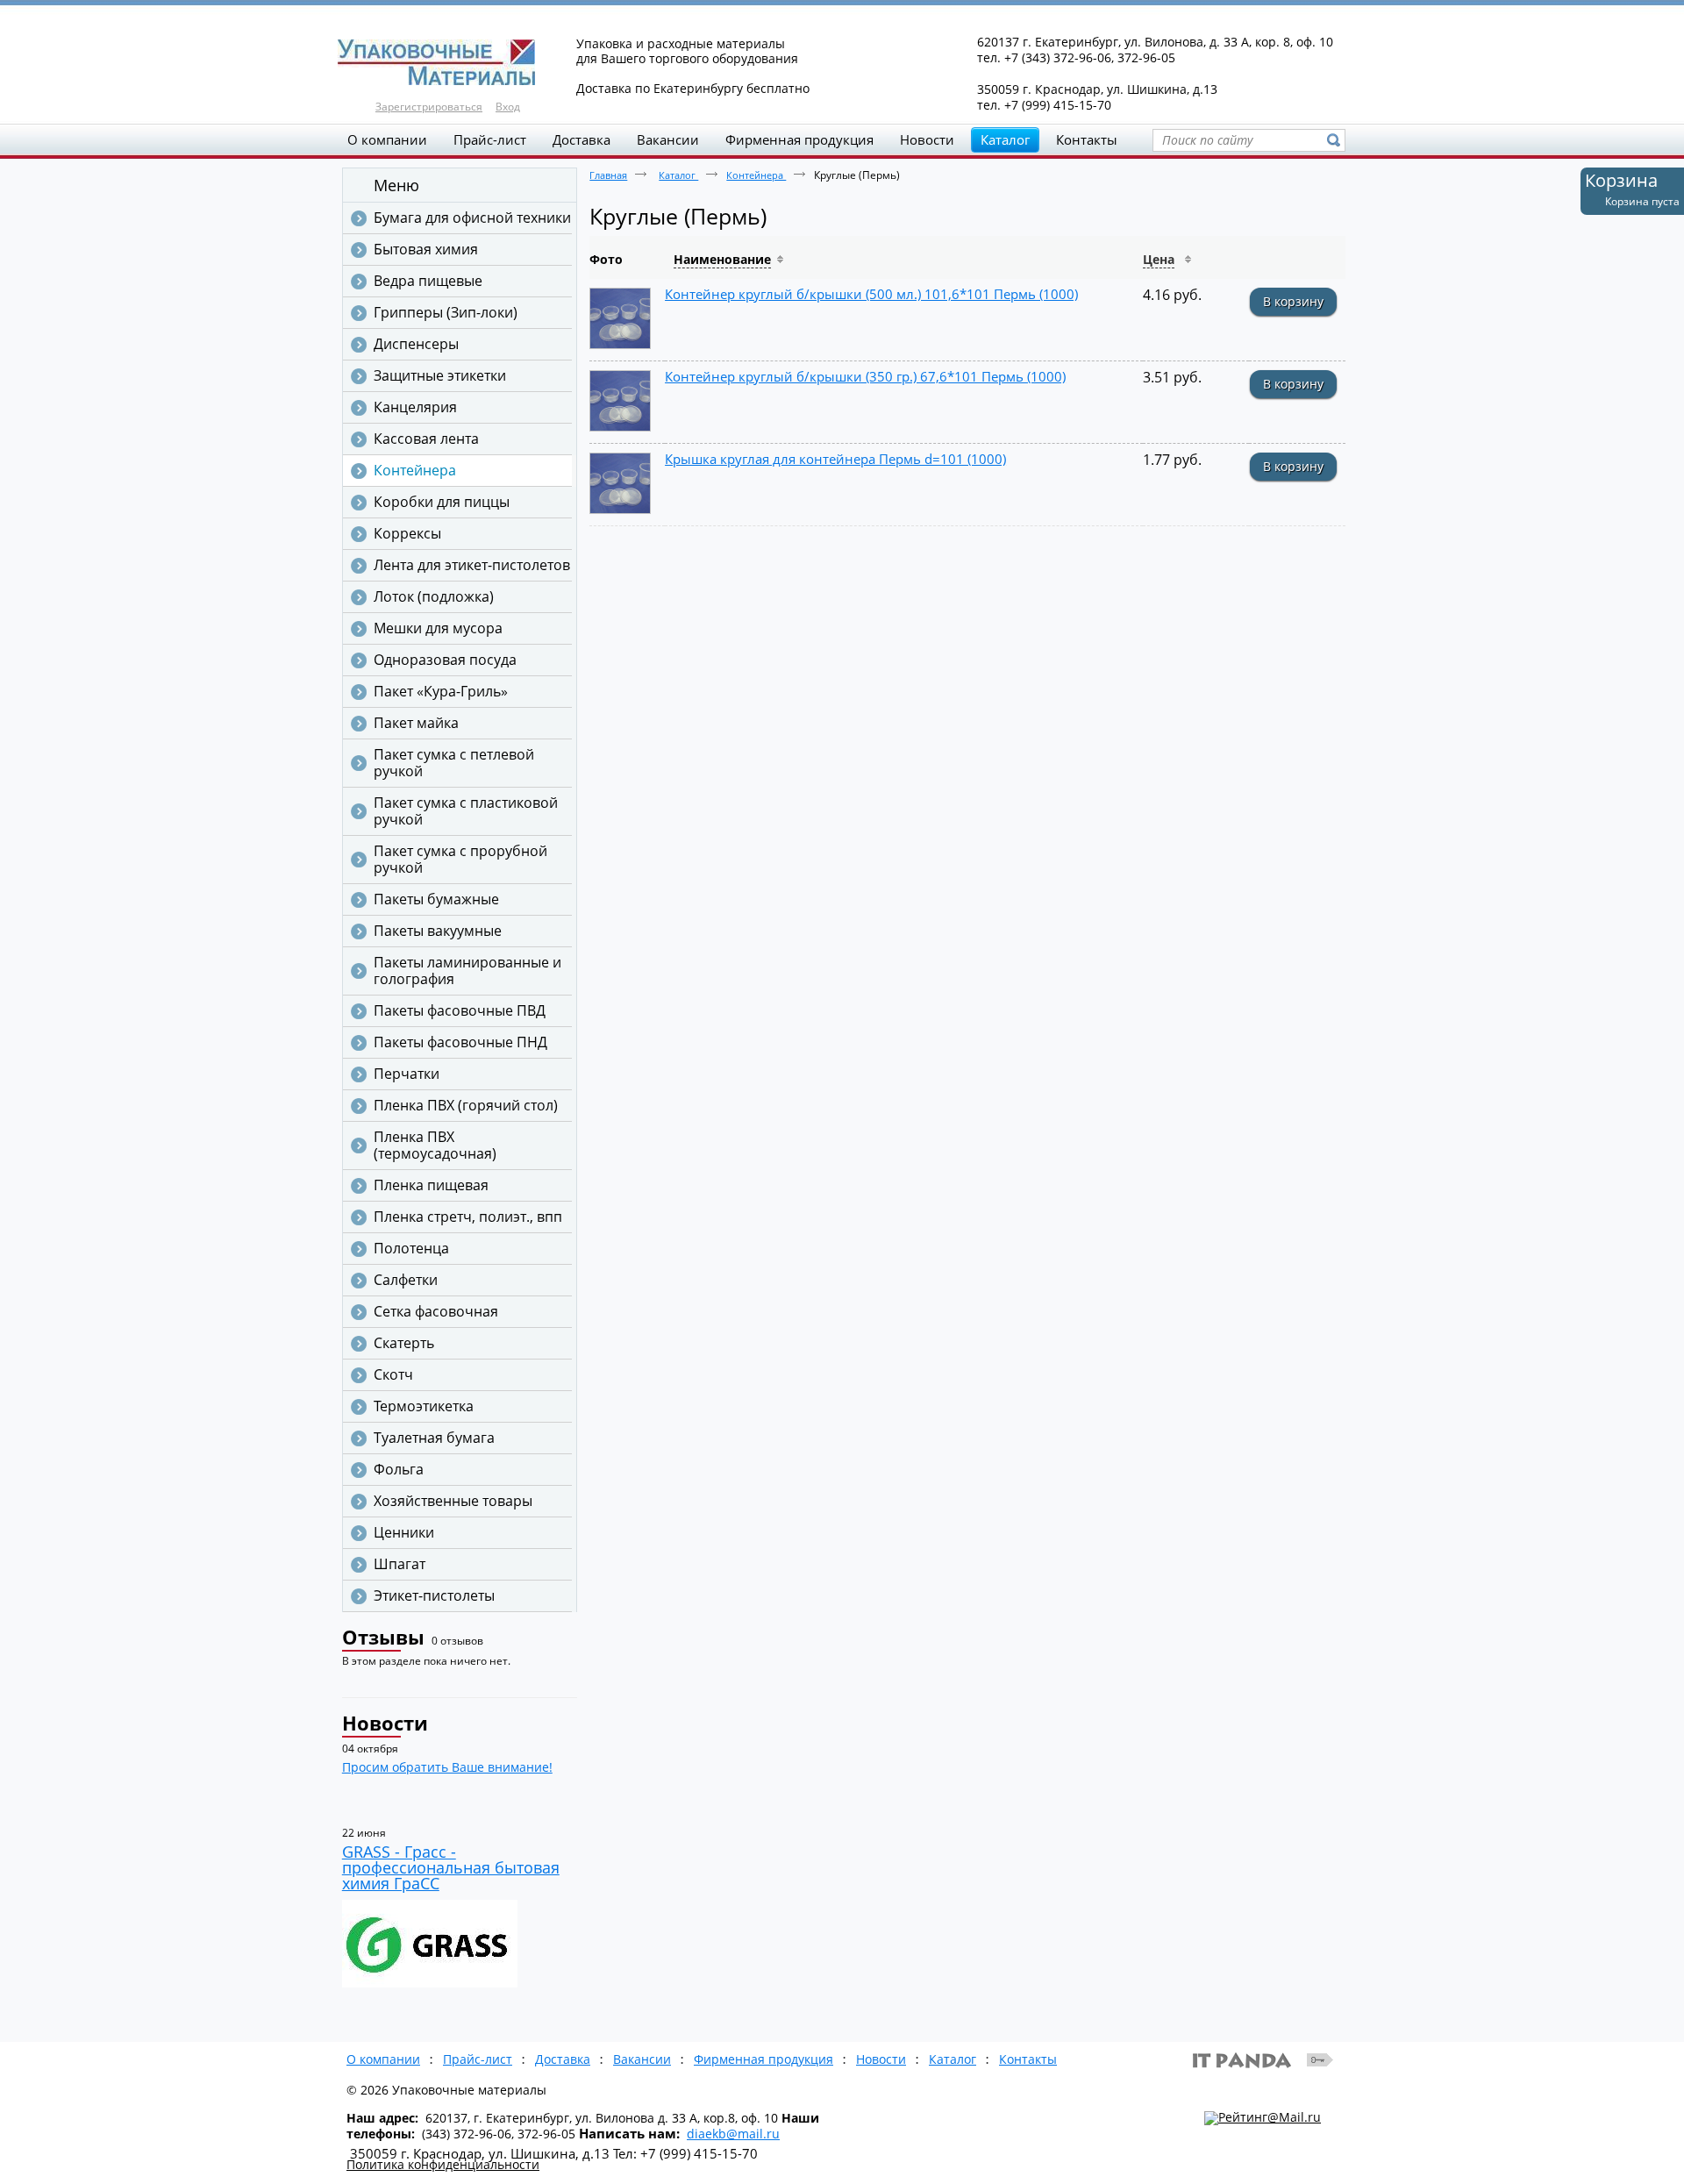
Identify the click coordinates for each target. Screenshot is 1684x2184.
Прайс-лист (478, 2059)
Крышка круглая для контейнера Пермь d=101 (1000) (835, 459)
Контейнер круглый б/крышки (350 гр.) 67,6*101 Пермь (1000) (865, 376)
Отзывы (383, 1637)
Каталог (1005, 139)
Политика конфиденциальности (443, 2164)
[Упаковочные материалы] (842, 63)
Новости (385, 1723)
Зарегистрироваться (429, 107)
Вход (508, 107)
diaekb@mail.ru (733, 2134)
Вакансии (642, 2059)
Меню (396, 185)
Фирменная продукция (764, 2059)
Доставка (563, 2059)
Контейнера (756, 175)
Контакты (1028, 2059)
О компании (383, 2059)
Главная (608, 175)
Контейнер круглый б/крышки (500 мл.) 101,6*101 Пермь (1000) (871, 294)
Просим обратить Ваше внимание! (447, 1767)
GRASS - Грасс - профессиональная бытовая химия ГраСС (451, 1867)
